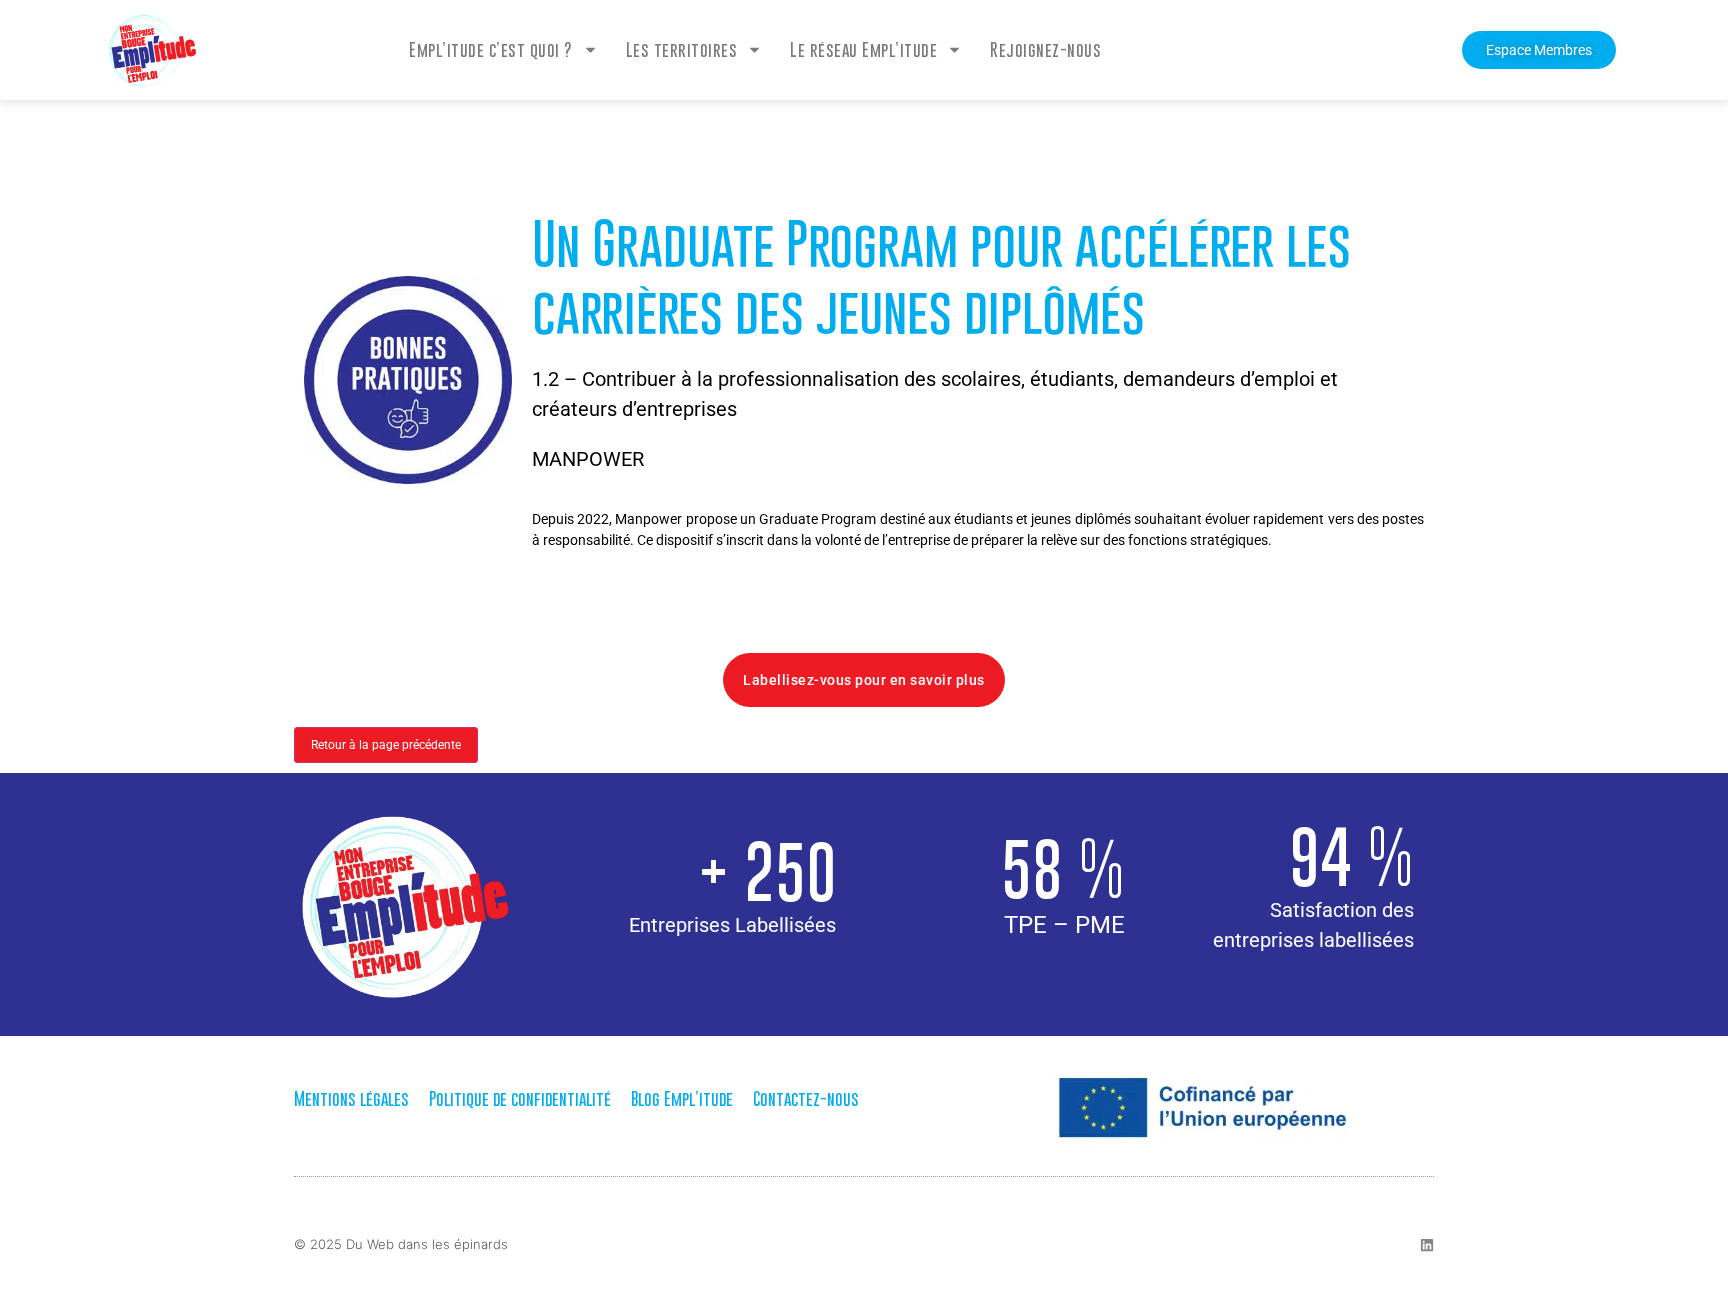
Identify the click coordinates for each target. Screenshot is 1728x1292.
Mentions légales (351, 1099)
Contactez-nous (806, 1099)
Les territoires (682, 50)
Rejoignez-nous (1045, 50)
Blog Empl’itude (682, 1099)
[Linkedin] (1427, 1245)
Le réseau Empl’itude (863, 50)
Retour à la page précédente (386, 745)
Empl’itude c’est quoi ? (491, 50)
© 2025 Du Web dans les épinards (401, 1244)
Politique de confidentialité (520, 1099)
